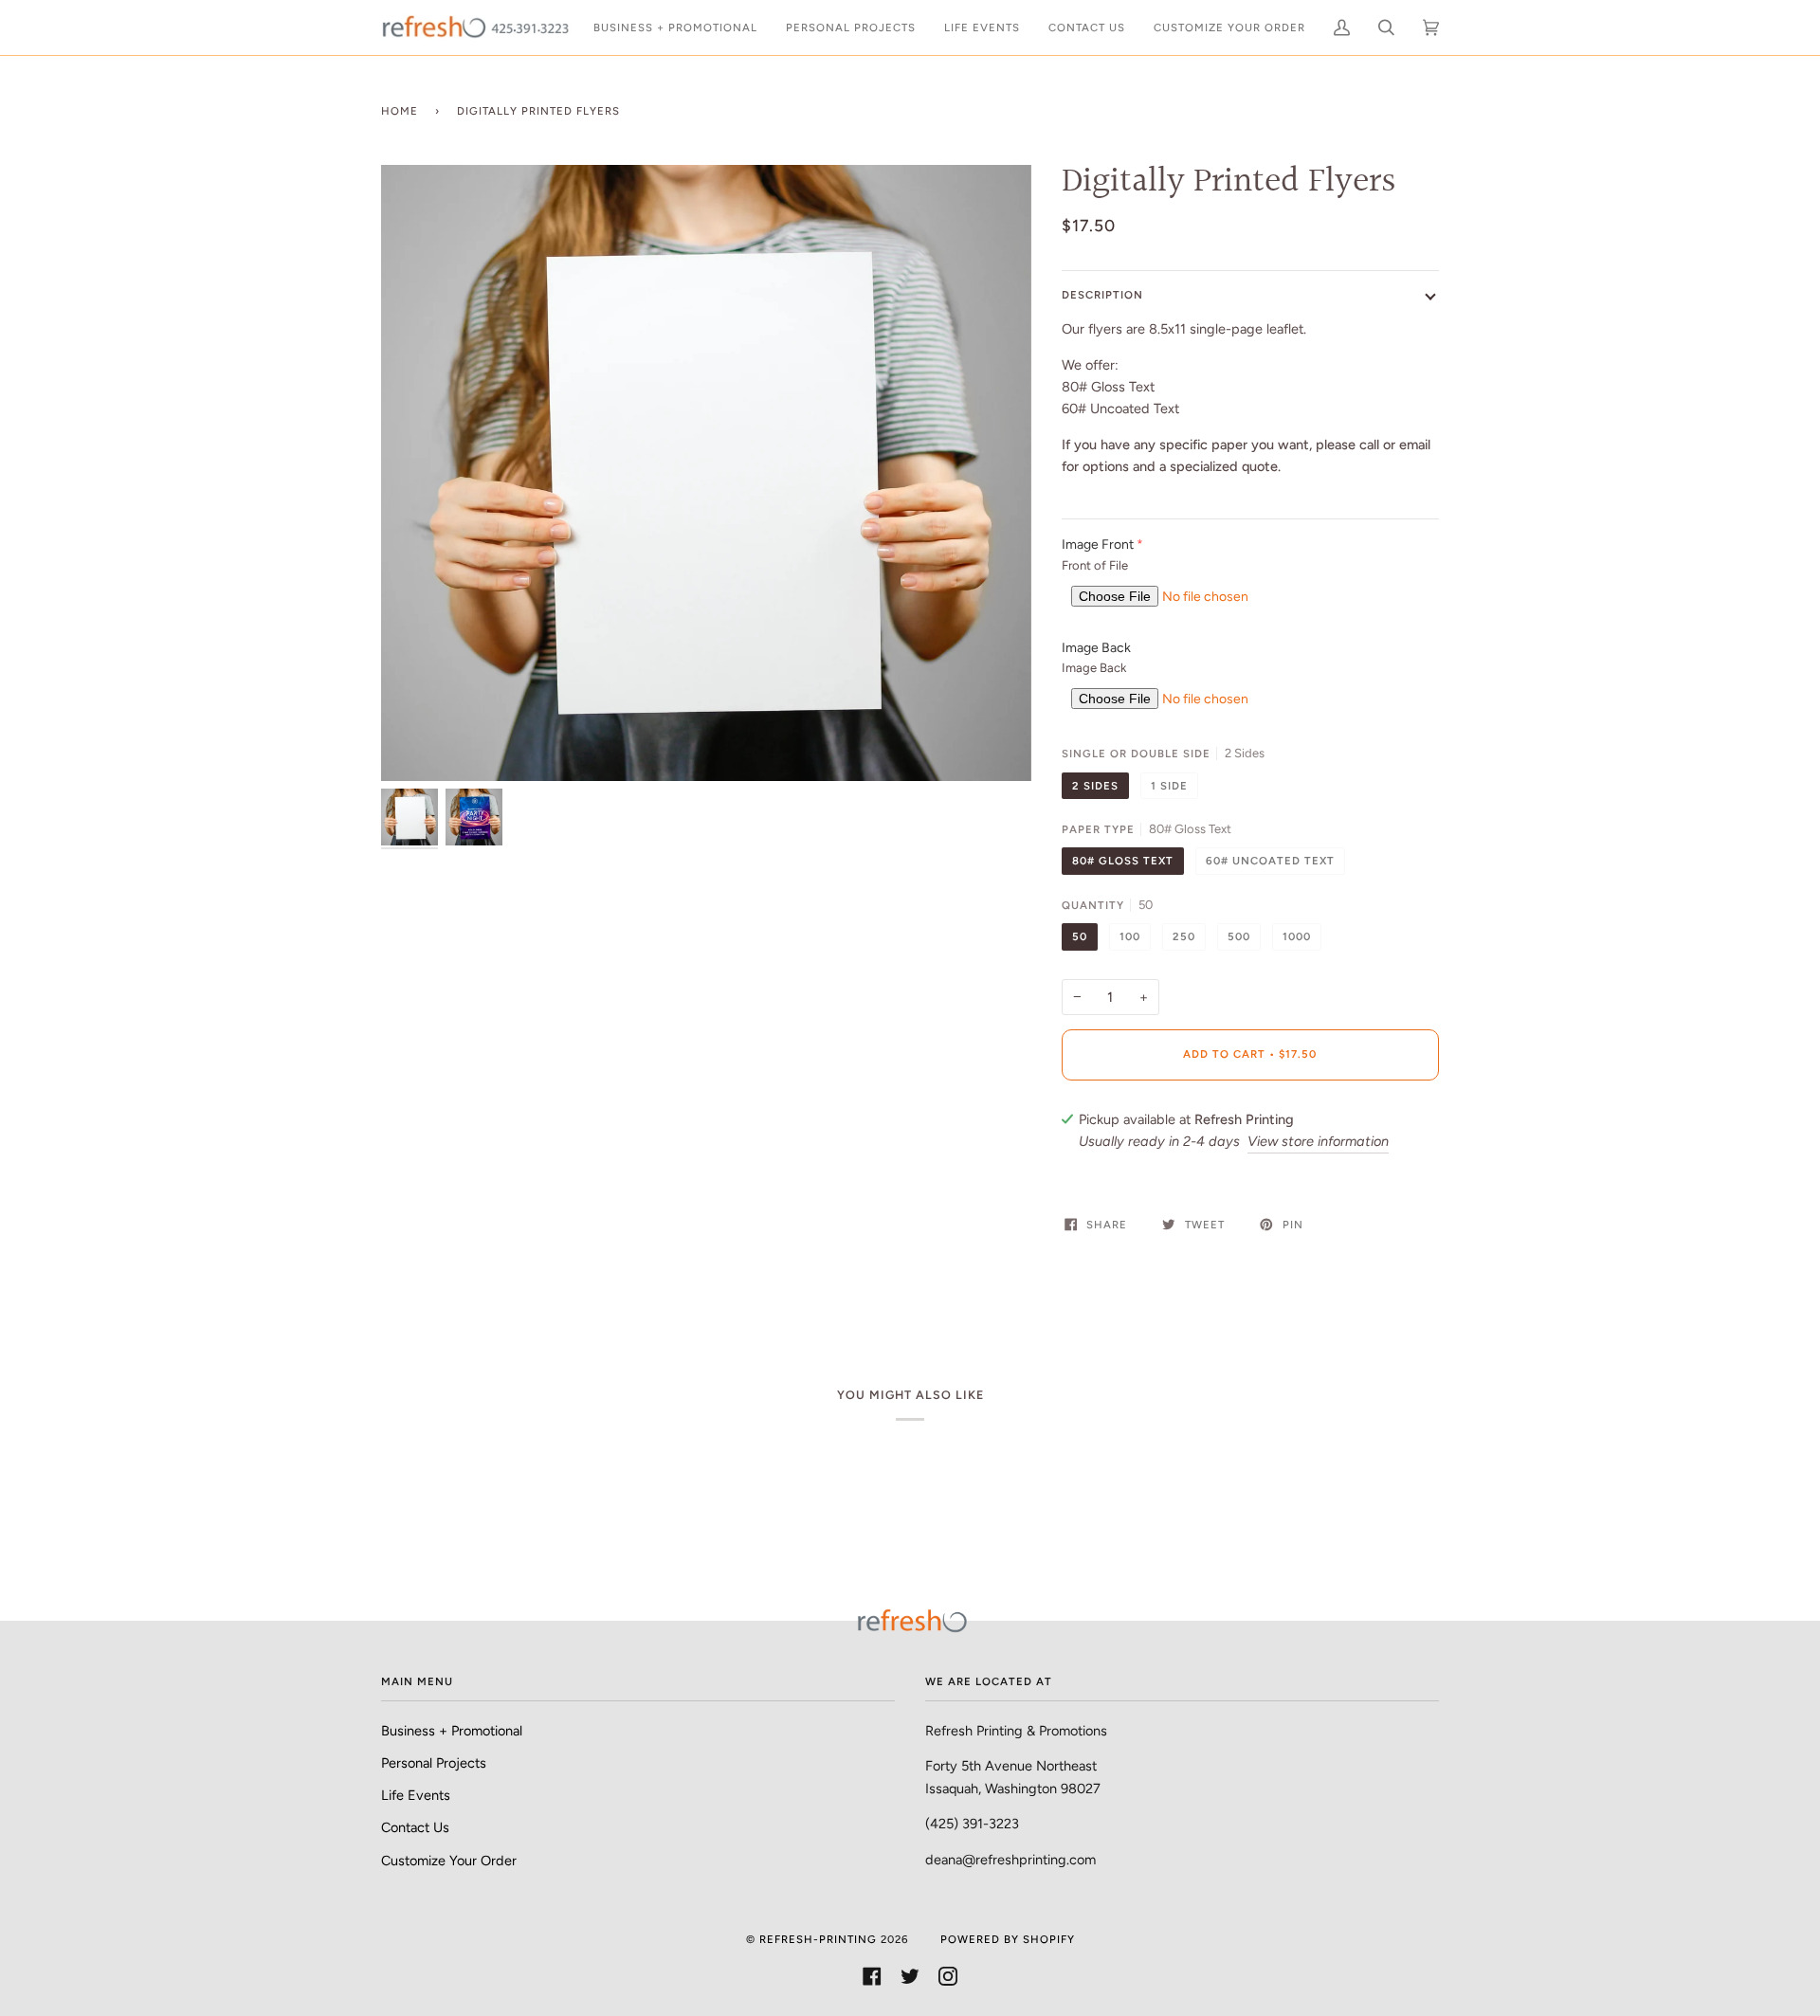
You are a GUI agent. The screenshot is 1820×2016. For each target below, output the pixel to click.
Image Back (1096, 648)
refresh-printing (818, 1939)
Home (400, 111)
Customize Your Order (449, 1861)
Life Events (416, 1795)
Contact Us (415, 1827)
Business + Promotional (452, 1731)
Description (1102, 295)
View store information (1318, 1141)
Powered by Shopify (1008, 1939)
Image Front (1098, 545)
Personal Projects (434, 1763)
